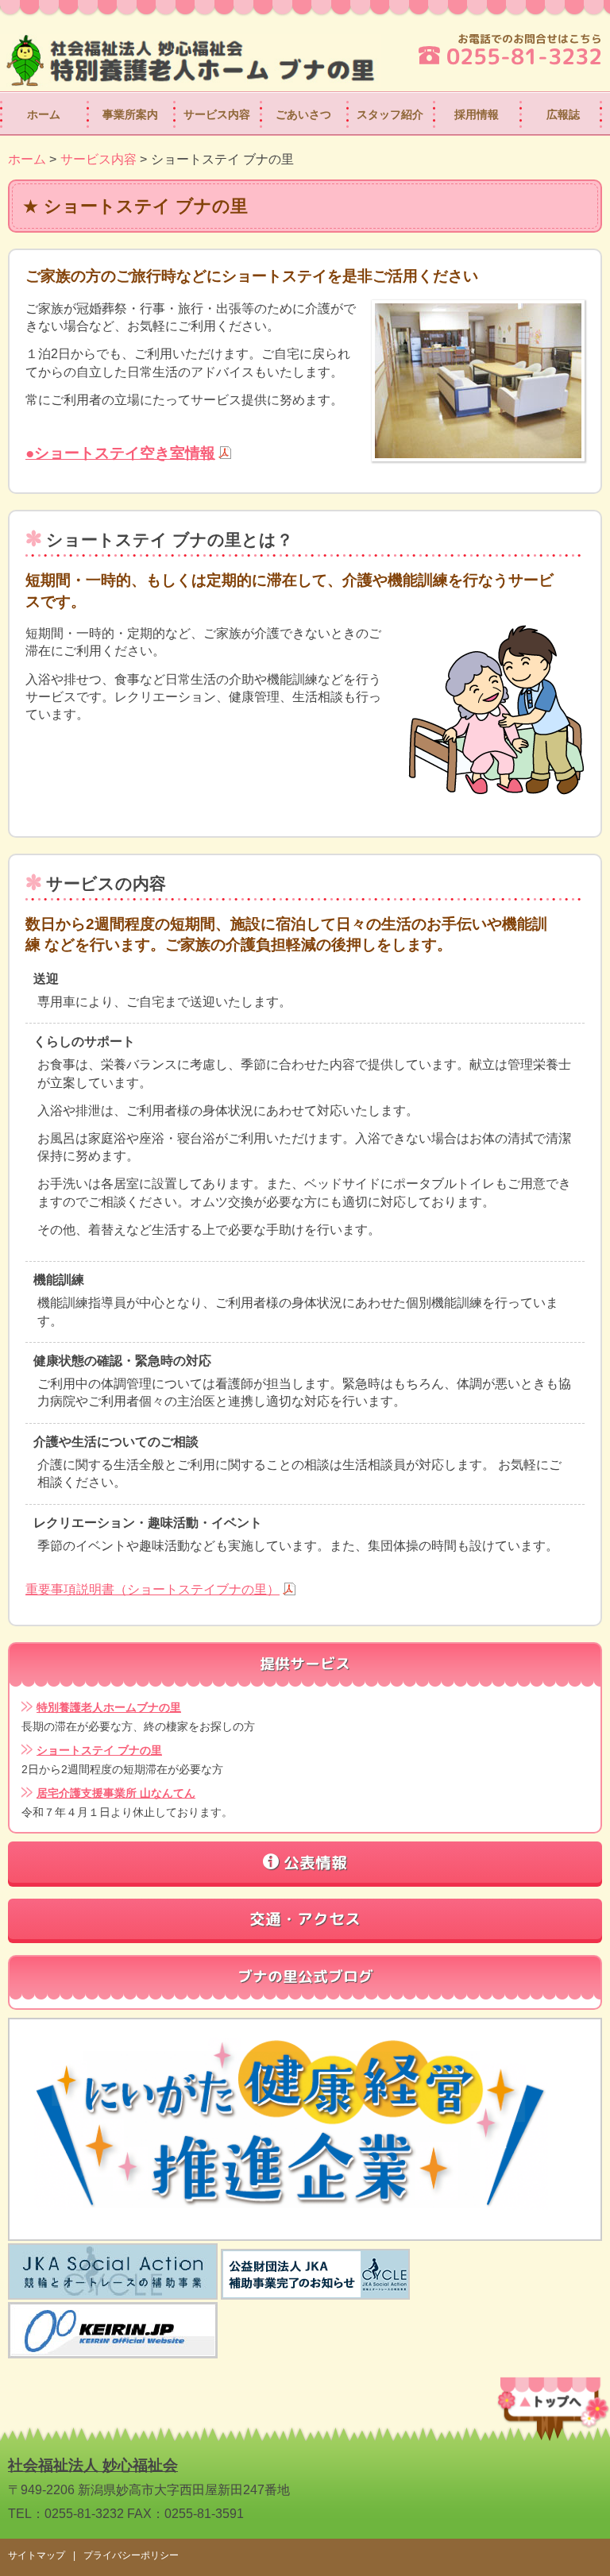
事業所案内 (130, 114)
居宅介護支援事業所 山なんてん (116, 1793)
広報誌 (563, 114)
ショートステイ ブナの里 (99, 1751)
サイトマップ (37, 2555)
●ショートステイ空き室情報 (120, 453)
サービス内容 (217, 114)
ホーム (44, 114)
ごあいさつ (303, 114)
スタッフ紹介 (390, 114)
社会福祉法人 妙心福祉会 (93, 2465)
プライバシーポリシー (131, 2555)
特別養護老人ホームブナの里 (109, 1708)
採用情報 (477, 114)
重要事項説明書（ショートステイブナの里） (152, 1589)
